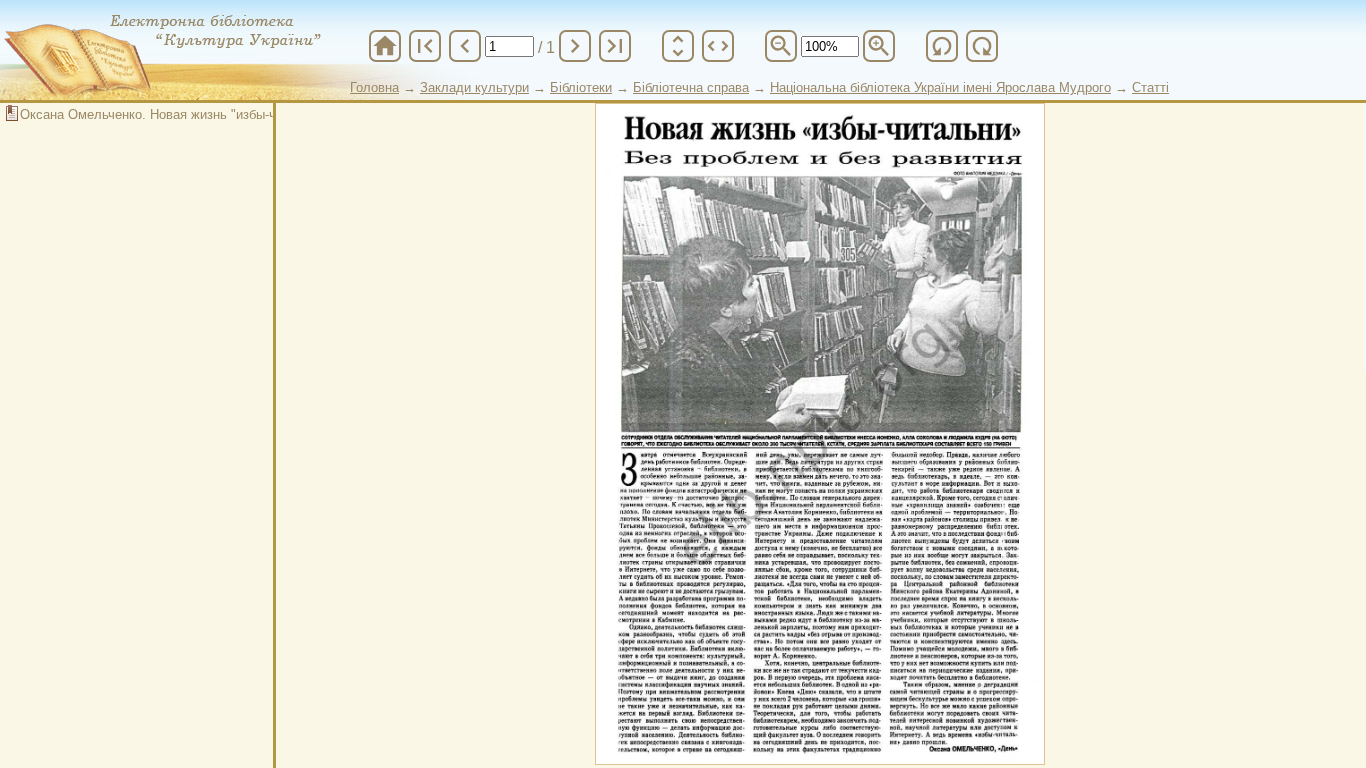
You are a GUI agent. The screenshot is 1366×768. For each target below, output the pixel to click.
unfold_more (678, 46)
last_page (615, 46)
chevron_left (465, 46)
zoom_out (781, 46)
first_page (425, 46)
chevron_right (575, 46)
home (385, 46)
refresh (942, 46)
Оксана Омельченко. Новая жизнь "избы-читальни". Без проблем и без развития (264, 114)
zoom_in (879, 46)
